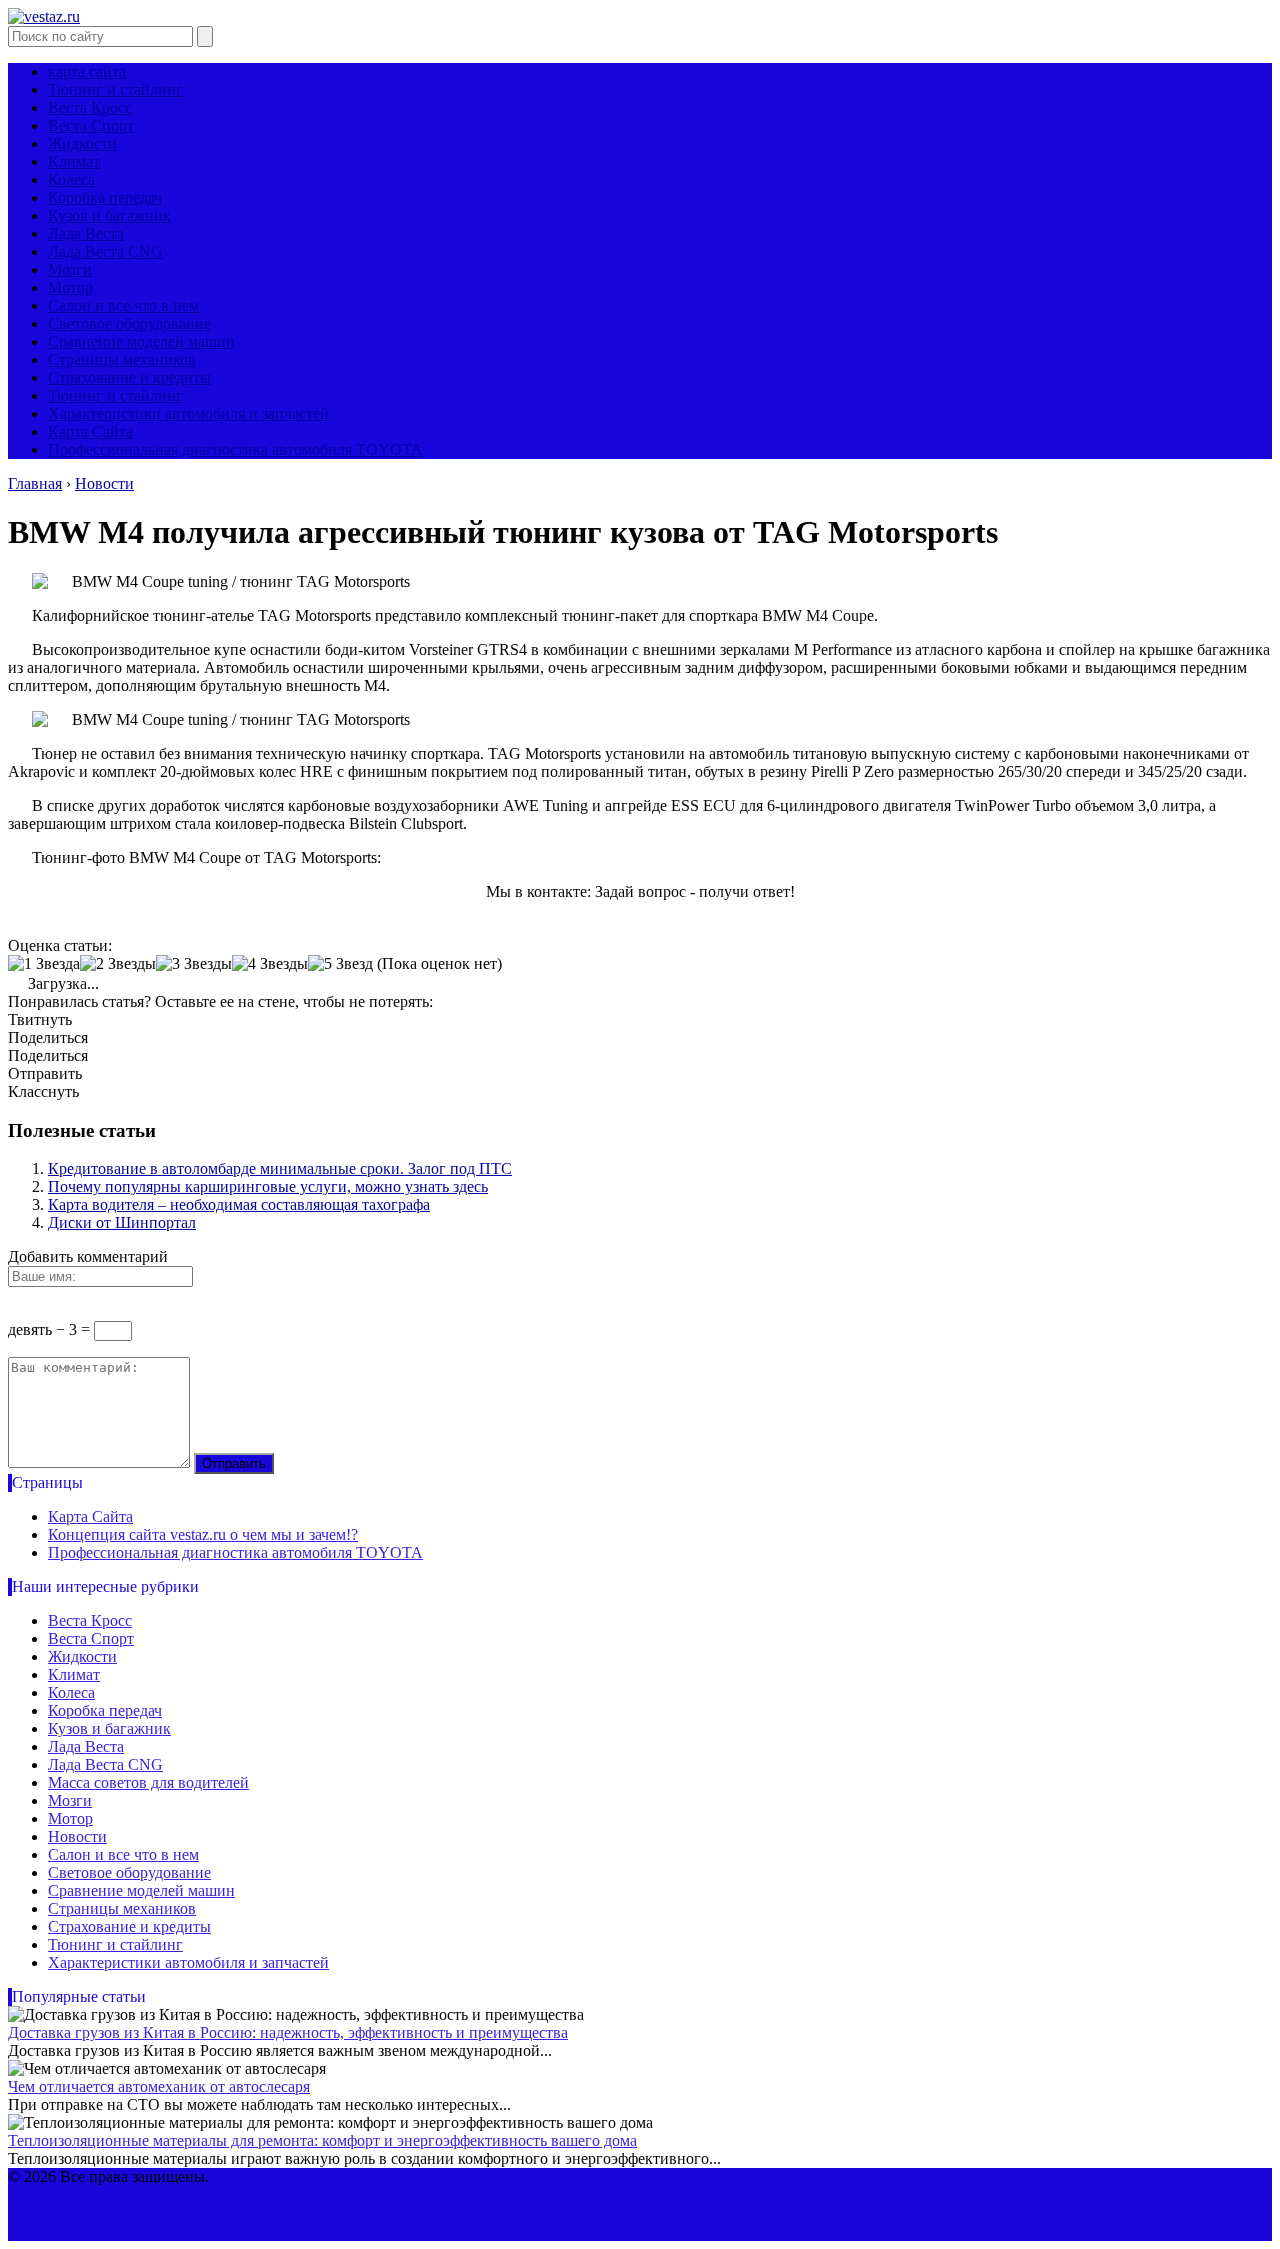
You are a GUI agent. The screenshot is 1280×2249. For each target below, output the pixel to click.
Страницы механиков (122, 359)
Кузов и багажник (109, 215)
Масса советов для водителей (148, 1782)
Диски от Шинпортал (122, 1222)
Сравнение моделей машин (141, 341)
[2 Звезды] (118, 964)
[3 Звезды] (194, 964)
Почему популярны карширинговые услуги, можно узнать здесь (268, 1186)
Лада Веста (86, 233)
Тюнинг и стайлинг (115, 89)
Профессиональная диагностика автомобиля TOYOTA (235, 449)
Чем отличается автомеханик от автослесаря (159, 2086)
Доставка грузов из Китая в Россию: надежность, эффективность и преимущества (288, 2032)
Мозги (70, 269)
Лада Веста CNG (105, 251)
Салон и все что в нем (123, 305)
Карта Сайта (90, 431)
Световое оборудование (129, 323)
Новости (77, 1836)
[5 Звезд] (340, 964)
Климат (74, 161)
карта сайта (87, 71)
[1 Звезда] (44, 964)
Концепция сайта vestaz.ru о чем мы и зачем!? (203, 1534)
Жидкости (82, 143)
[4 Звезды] (270, 964)
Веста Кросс (90, 107)
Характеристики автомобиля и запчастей (188, 413)
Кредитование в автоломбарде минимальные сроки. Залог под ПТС (280, 1168)
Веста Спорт (91, 125)
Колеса (71, 179)
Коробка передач (105, 197)
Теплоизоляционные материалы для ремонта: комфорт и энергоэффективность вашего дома (322, 2140)
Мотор (70, 287)
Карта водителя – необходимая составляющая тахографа (239, 1204)
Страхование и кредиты (129, 377)
